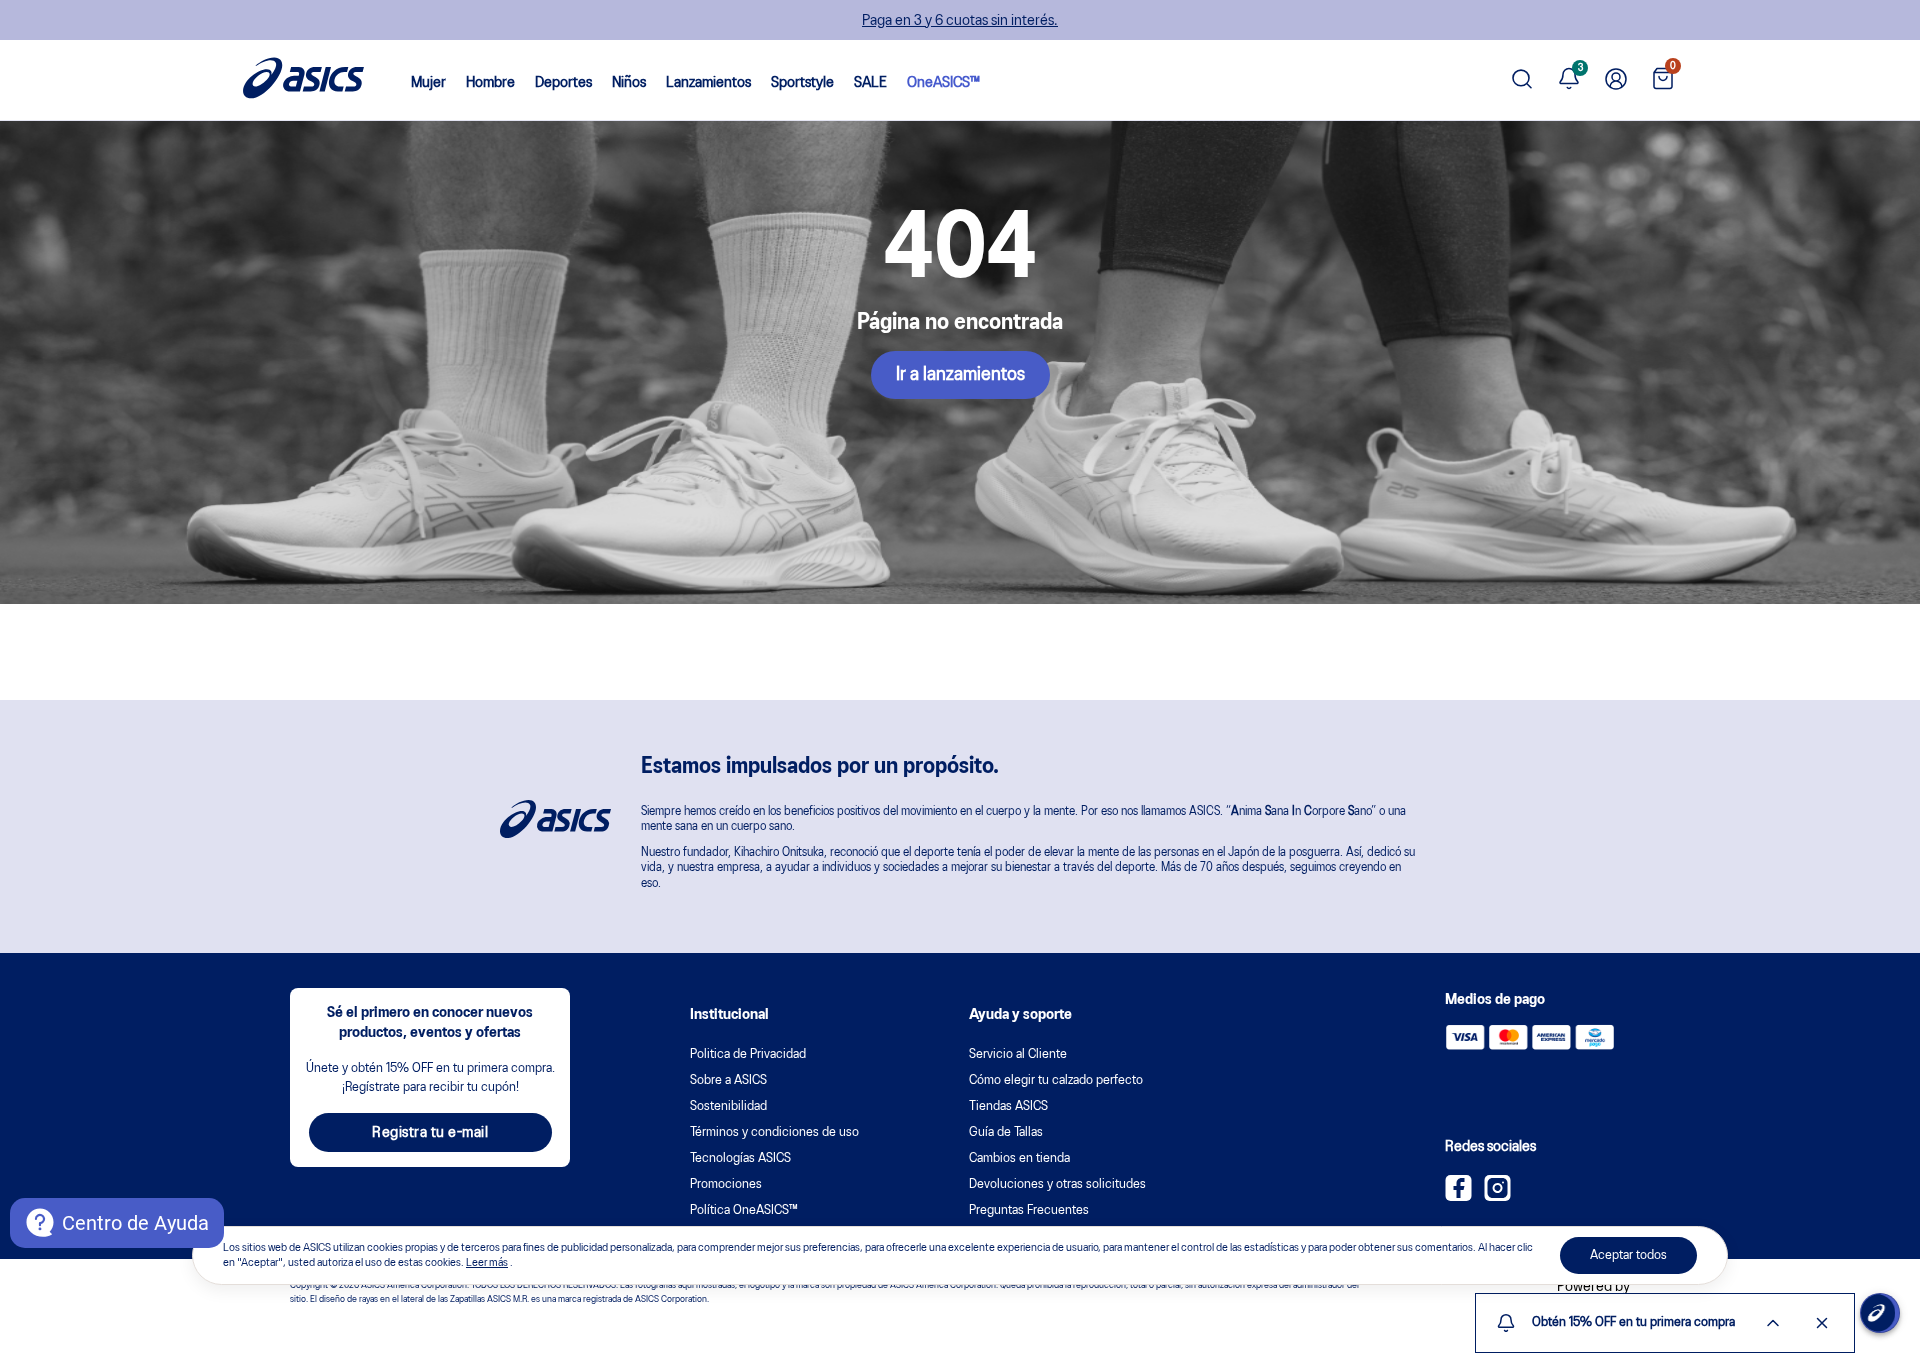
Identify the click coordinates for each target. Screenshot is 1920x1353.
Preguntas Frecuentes (1029, 1210)
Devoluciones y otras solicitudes (1057, 1184)
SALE (870, 83)
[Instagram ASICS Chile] (1497, 1197)
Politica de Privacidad (748, 1054)
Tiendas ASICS (1008, 1106)
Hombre (490, 83)
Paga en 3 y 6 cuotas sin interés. (960, 21)
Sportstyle (802, 83)
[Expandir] (1773, 1323)
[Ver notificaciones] (1569, 80)
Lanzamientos (708, 83)
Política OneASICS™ (744, 1210)
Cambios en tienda (1019, 1158)
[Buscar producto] (1522, 80)
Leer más (487, 1263)
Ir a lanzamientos (960, 375)
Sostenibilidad (728, 1106)
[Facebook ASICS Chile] (1458, 1197)
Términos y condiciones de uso (774, 1132)
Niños (629, 83)
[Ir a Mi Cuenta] (1616, 80)
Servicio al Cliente (1018, 1054)
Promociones (726, 1184)
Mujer (428, 83)
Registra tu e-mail (430, 1133)
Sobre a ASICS (728, 1080)
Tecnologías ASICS (740, 1158)
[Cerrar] (1822, 1323)
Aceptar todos (1628, 1255)
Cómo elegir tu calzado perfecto (1056, 1080)
